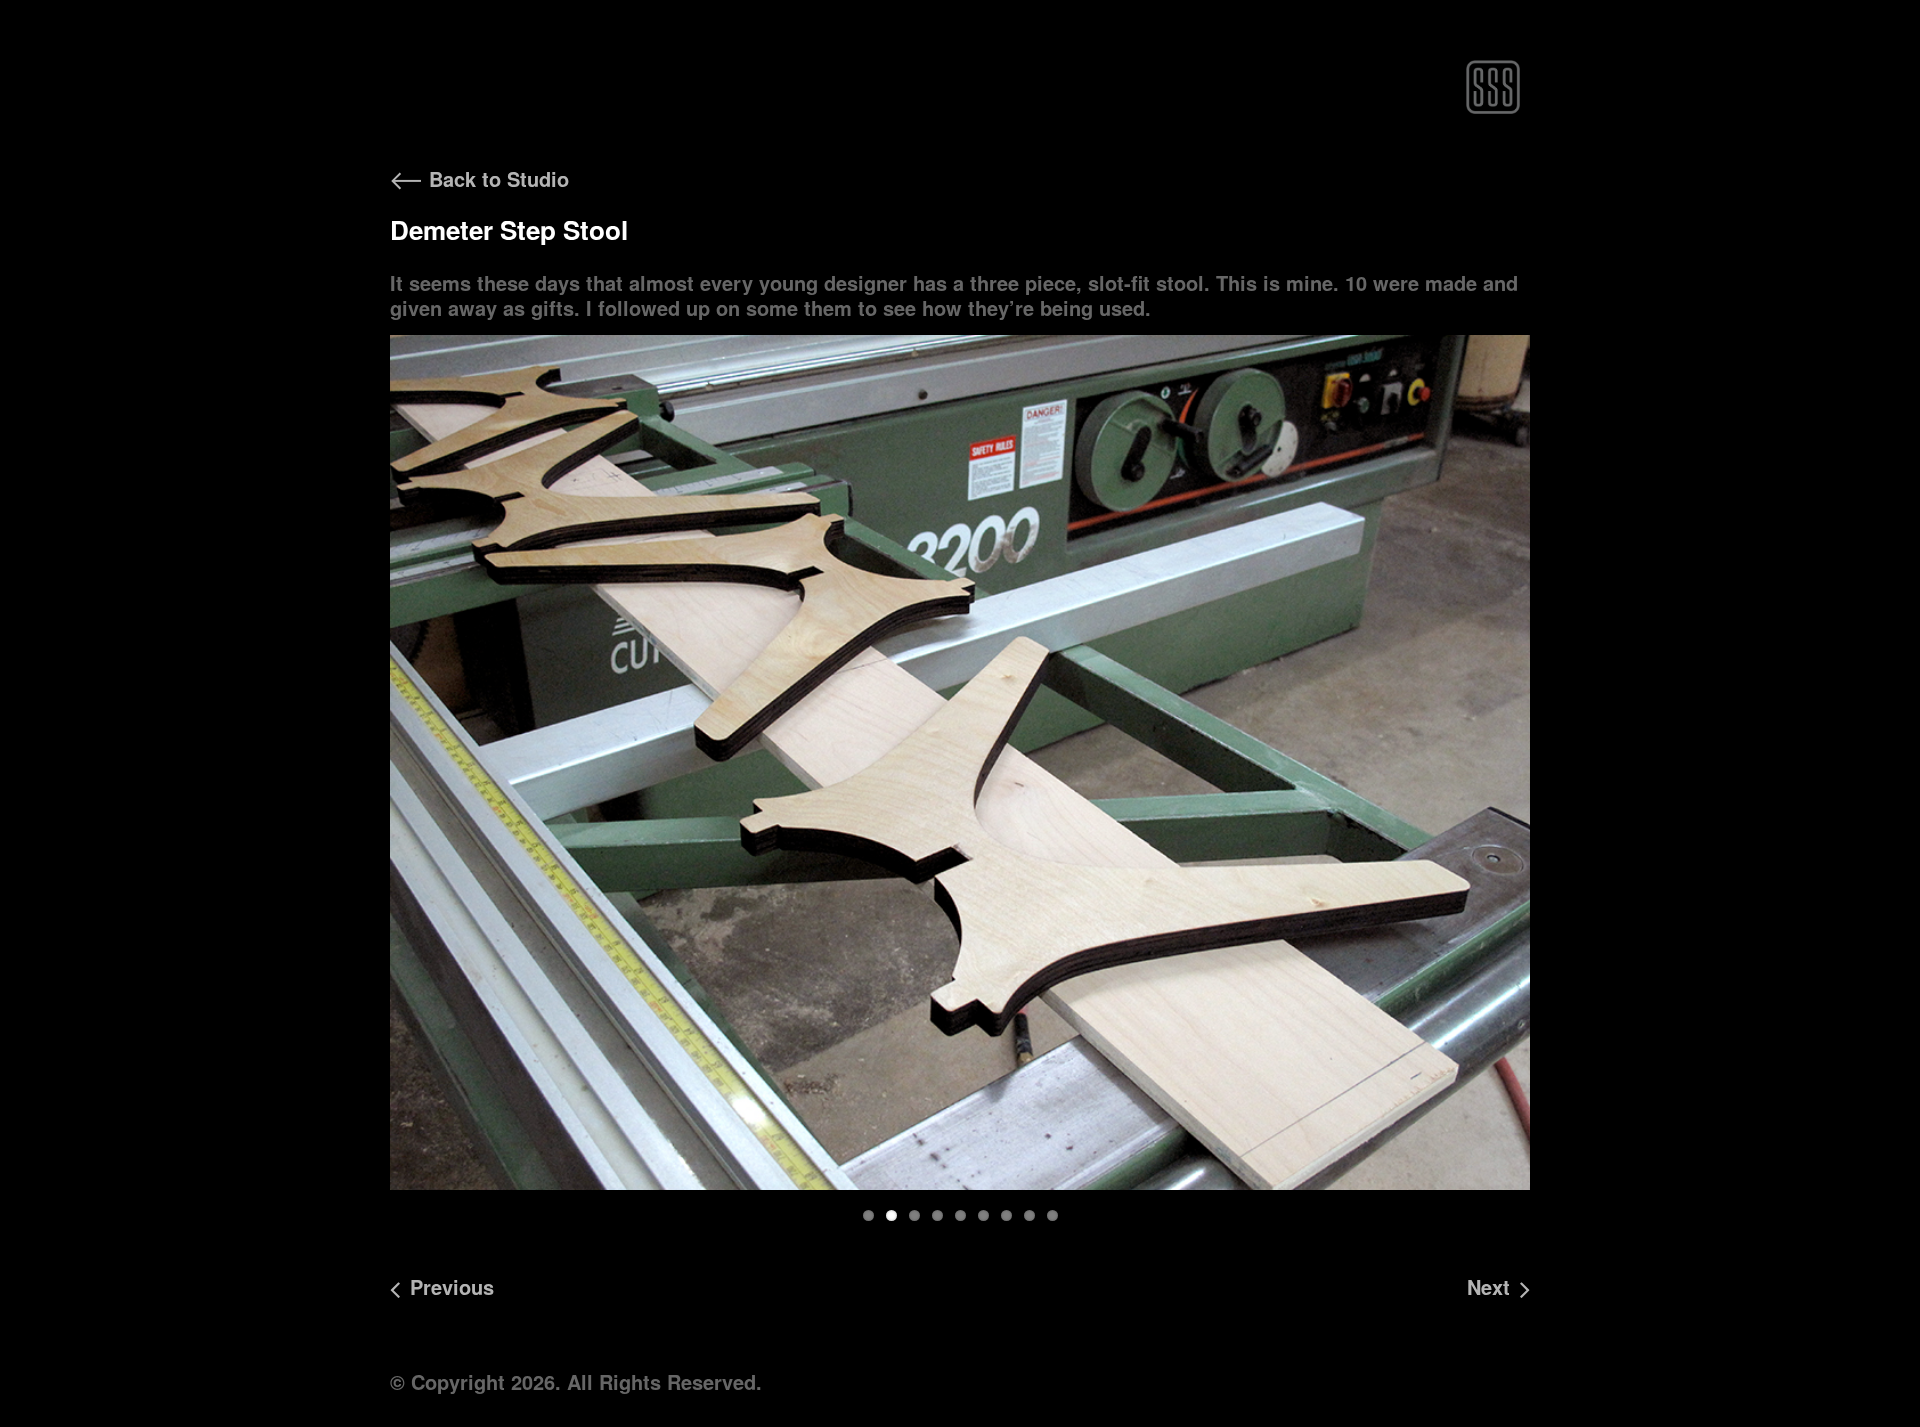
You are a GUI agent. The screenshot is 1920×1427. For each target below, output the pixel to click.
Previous (358, 781)
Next (1563, 781)
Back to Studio (496, 178)
